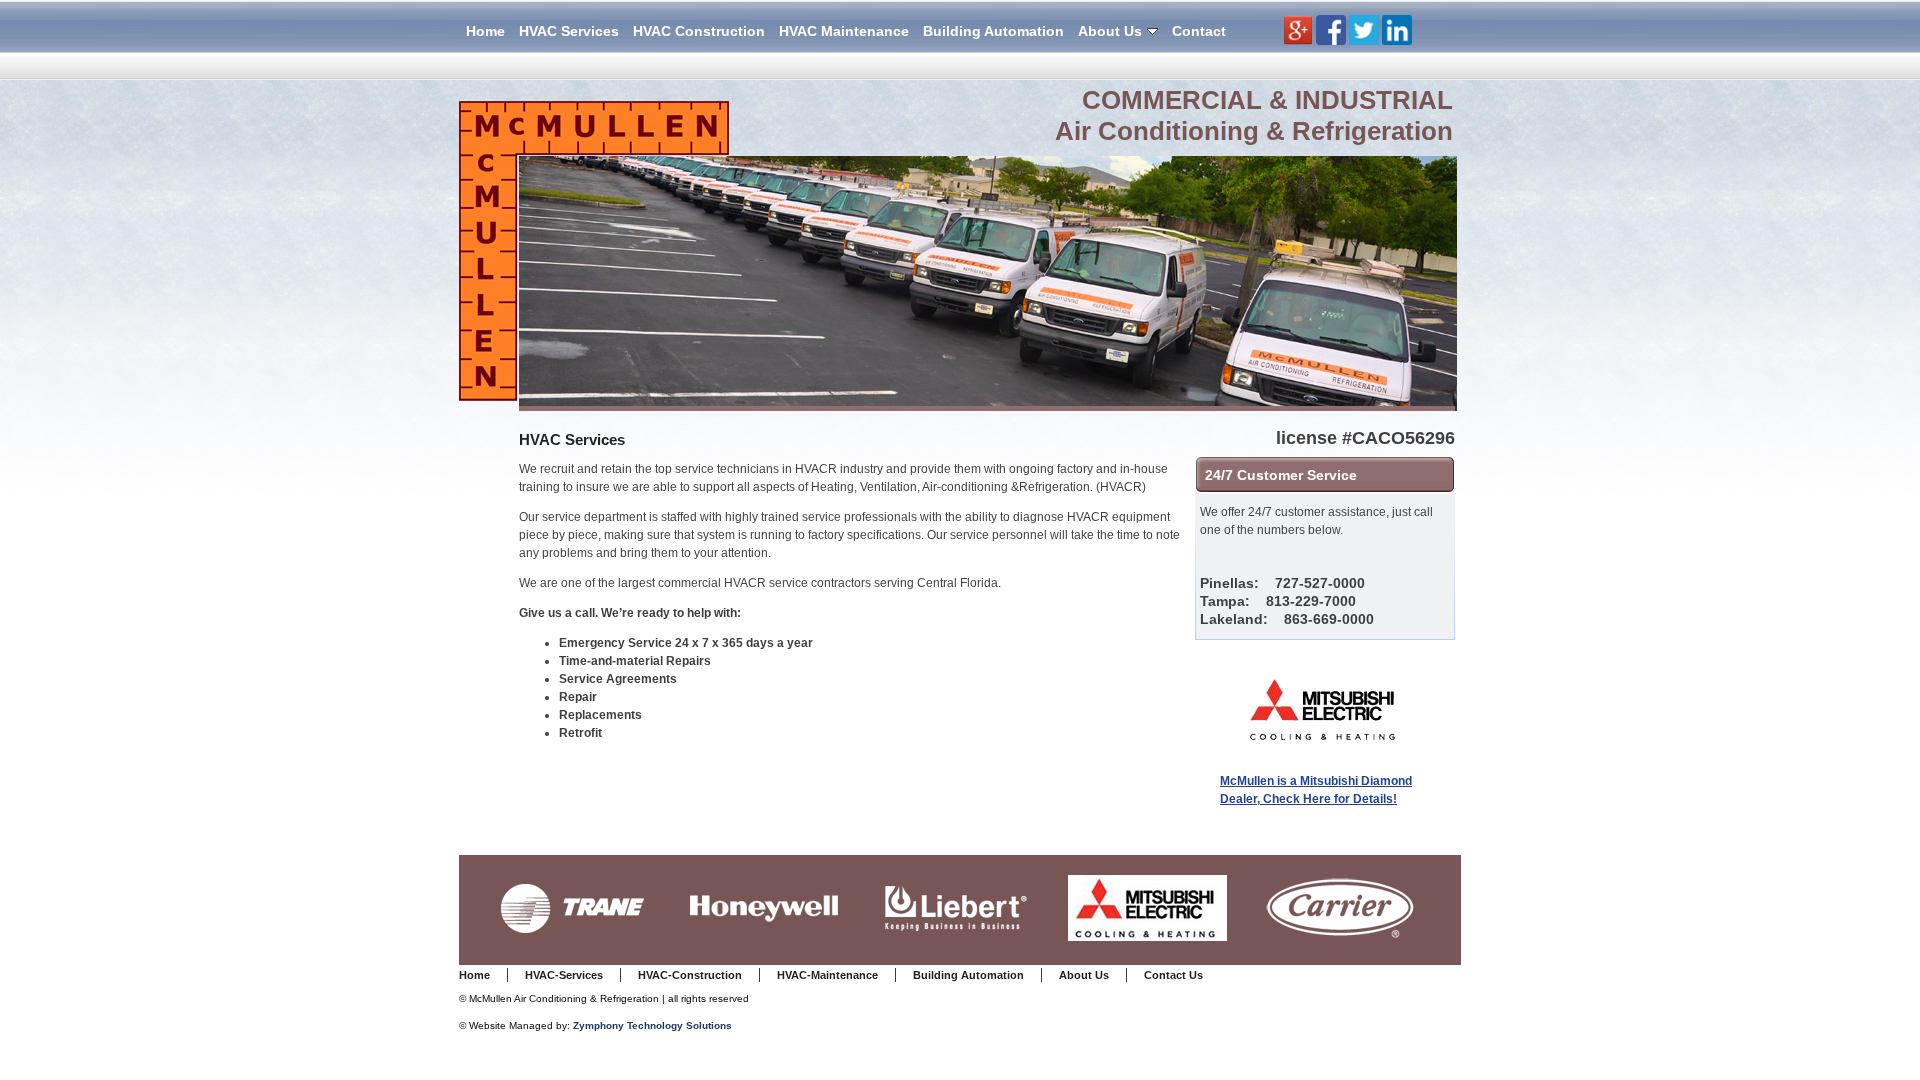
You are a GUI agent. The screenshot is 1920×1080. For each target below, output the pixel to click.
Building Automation (993, 31)
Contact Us (1173, 975)
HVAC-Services (564, 975)
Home (485, 31)
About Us (1110, 31)
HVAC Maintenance (844, 31)
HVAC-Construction (690, 975)
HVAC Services (569, 31)
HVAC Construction (699, 31)
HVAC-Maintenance (827, 975)
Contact (1199, 31)
